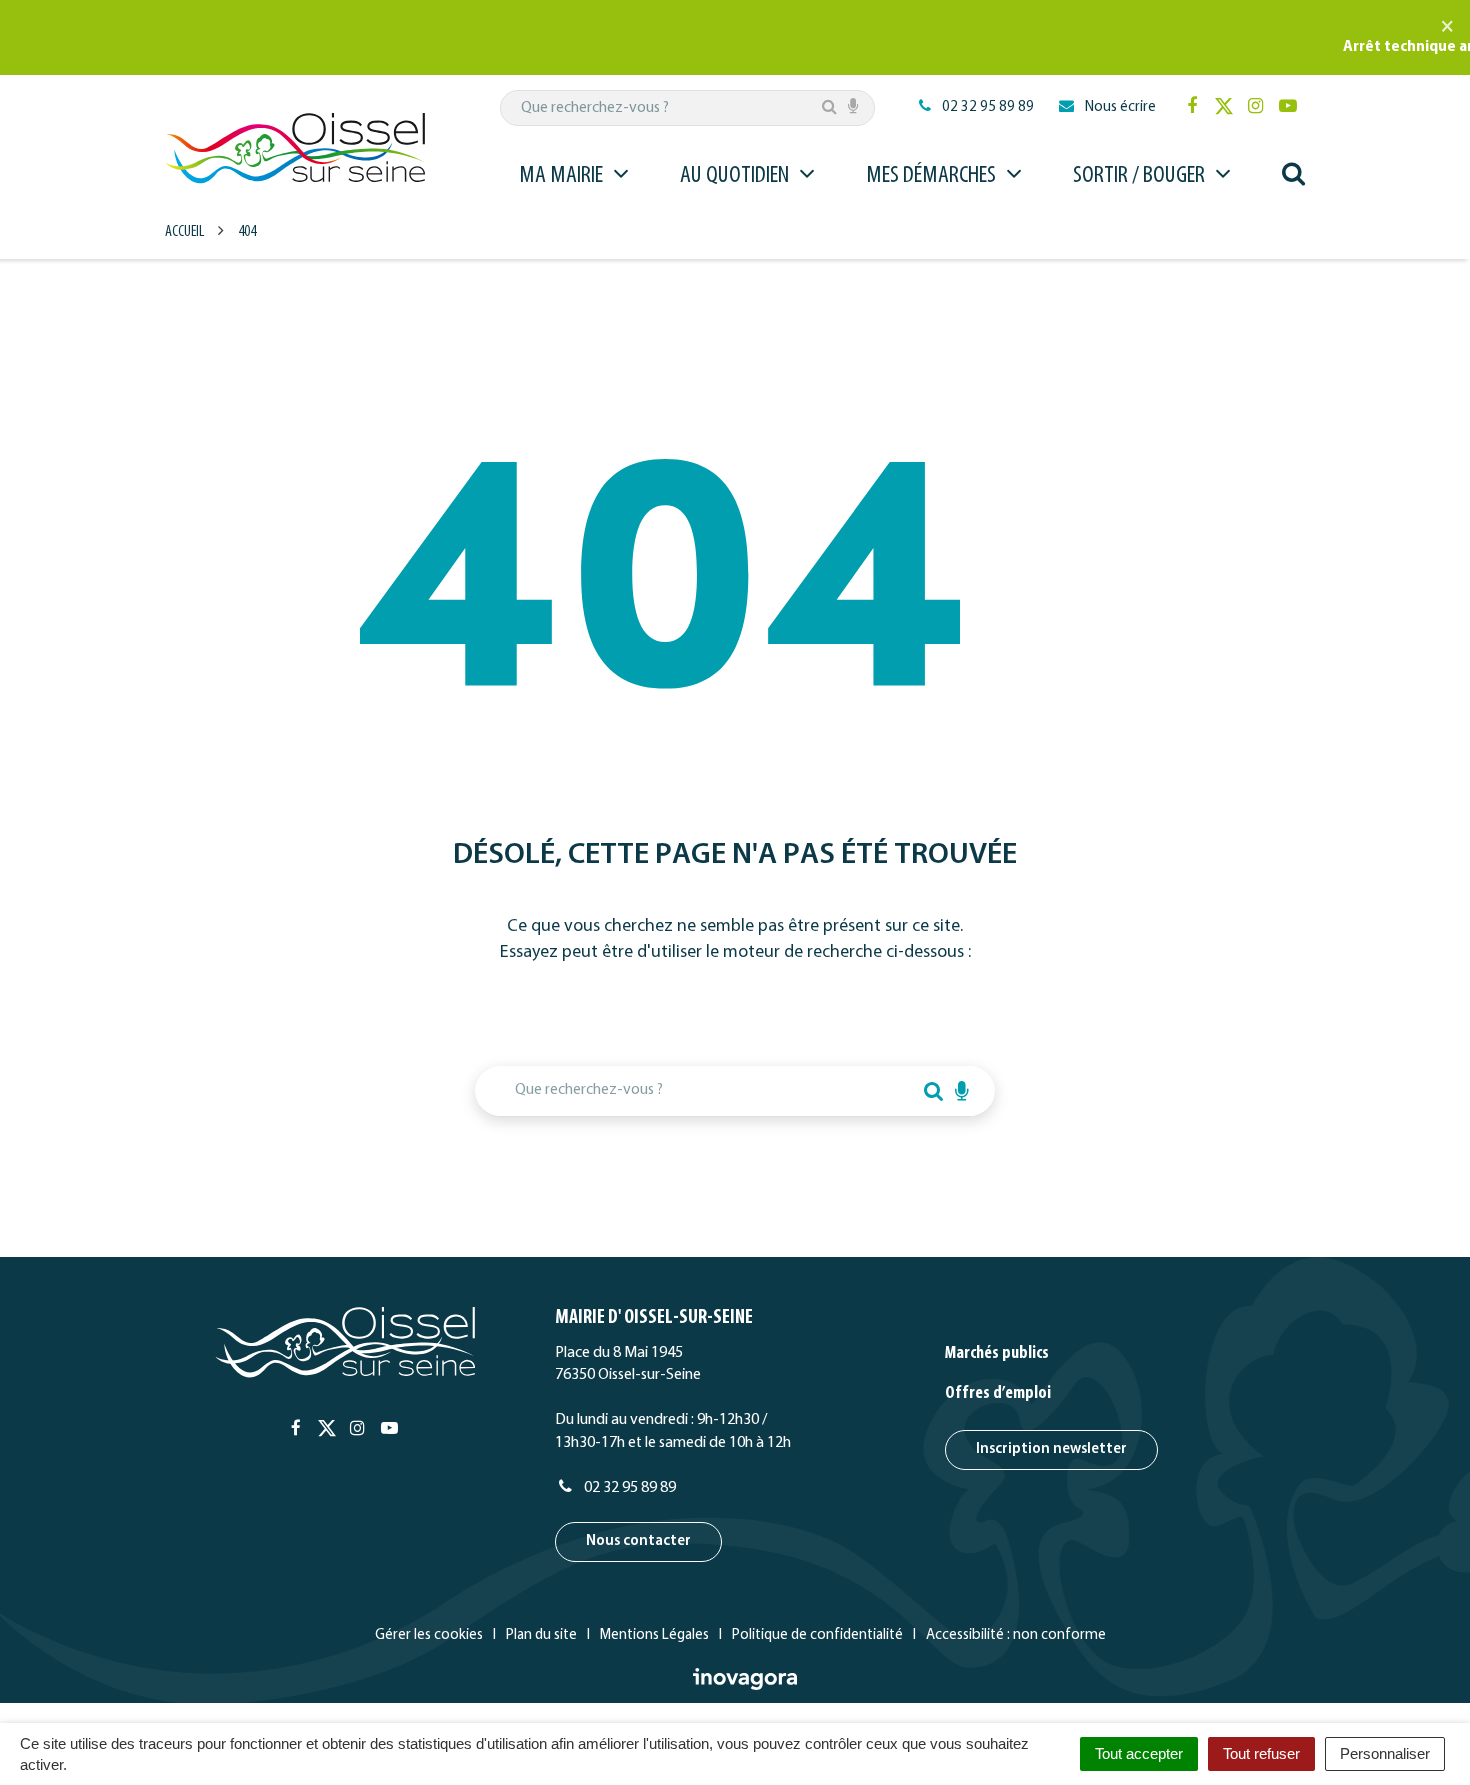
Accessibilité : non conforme (1016, 1635)
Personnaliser (1385, 1753)
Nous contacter (638, 1541)
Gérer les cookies (429, 1635)
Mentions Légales (654, 1635)
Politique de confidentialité (817, 1635)
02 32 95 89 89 (628, 1488)
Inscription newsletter (1051, 1449)
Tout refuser (1261, 1753)
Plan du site (541, 1635)
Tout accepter (1139, 1753)
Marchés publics (997, 1354)
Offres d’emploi (998, 1394)
